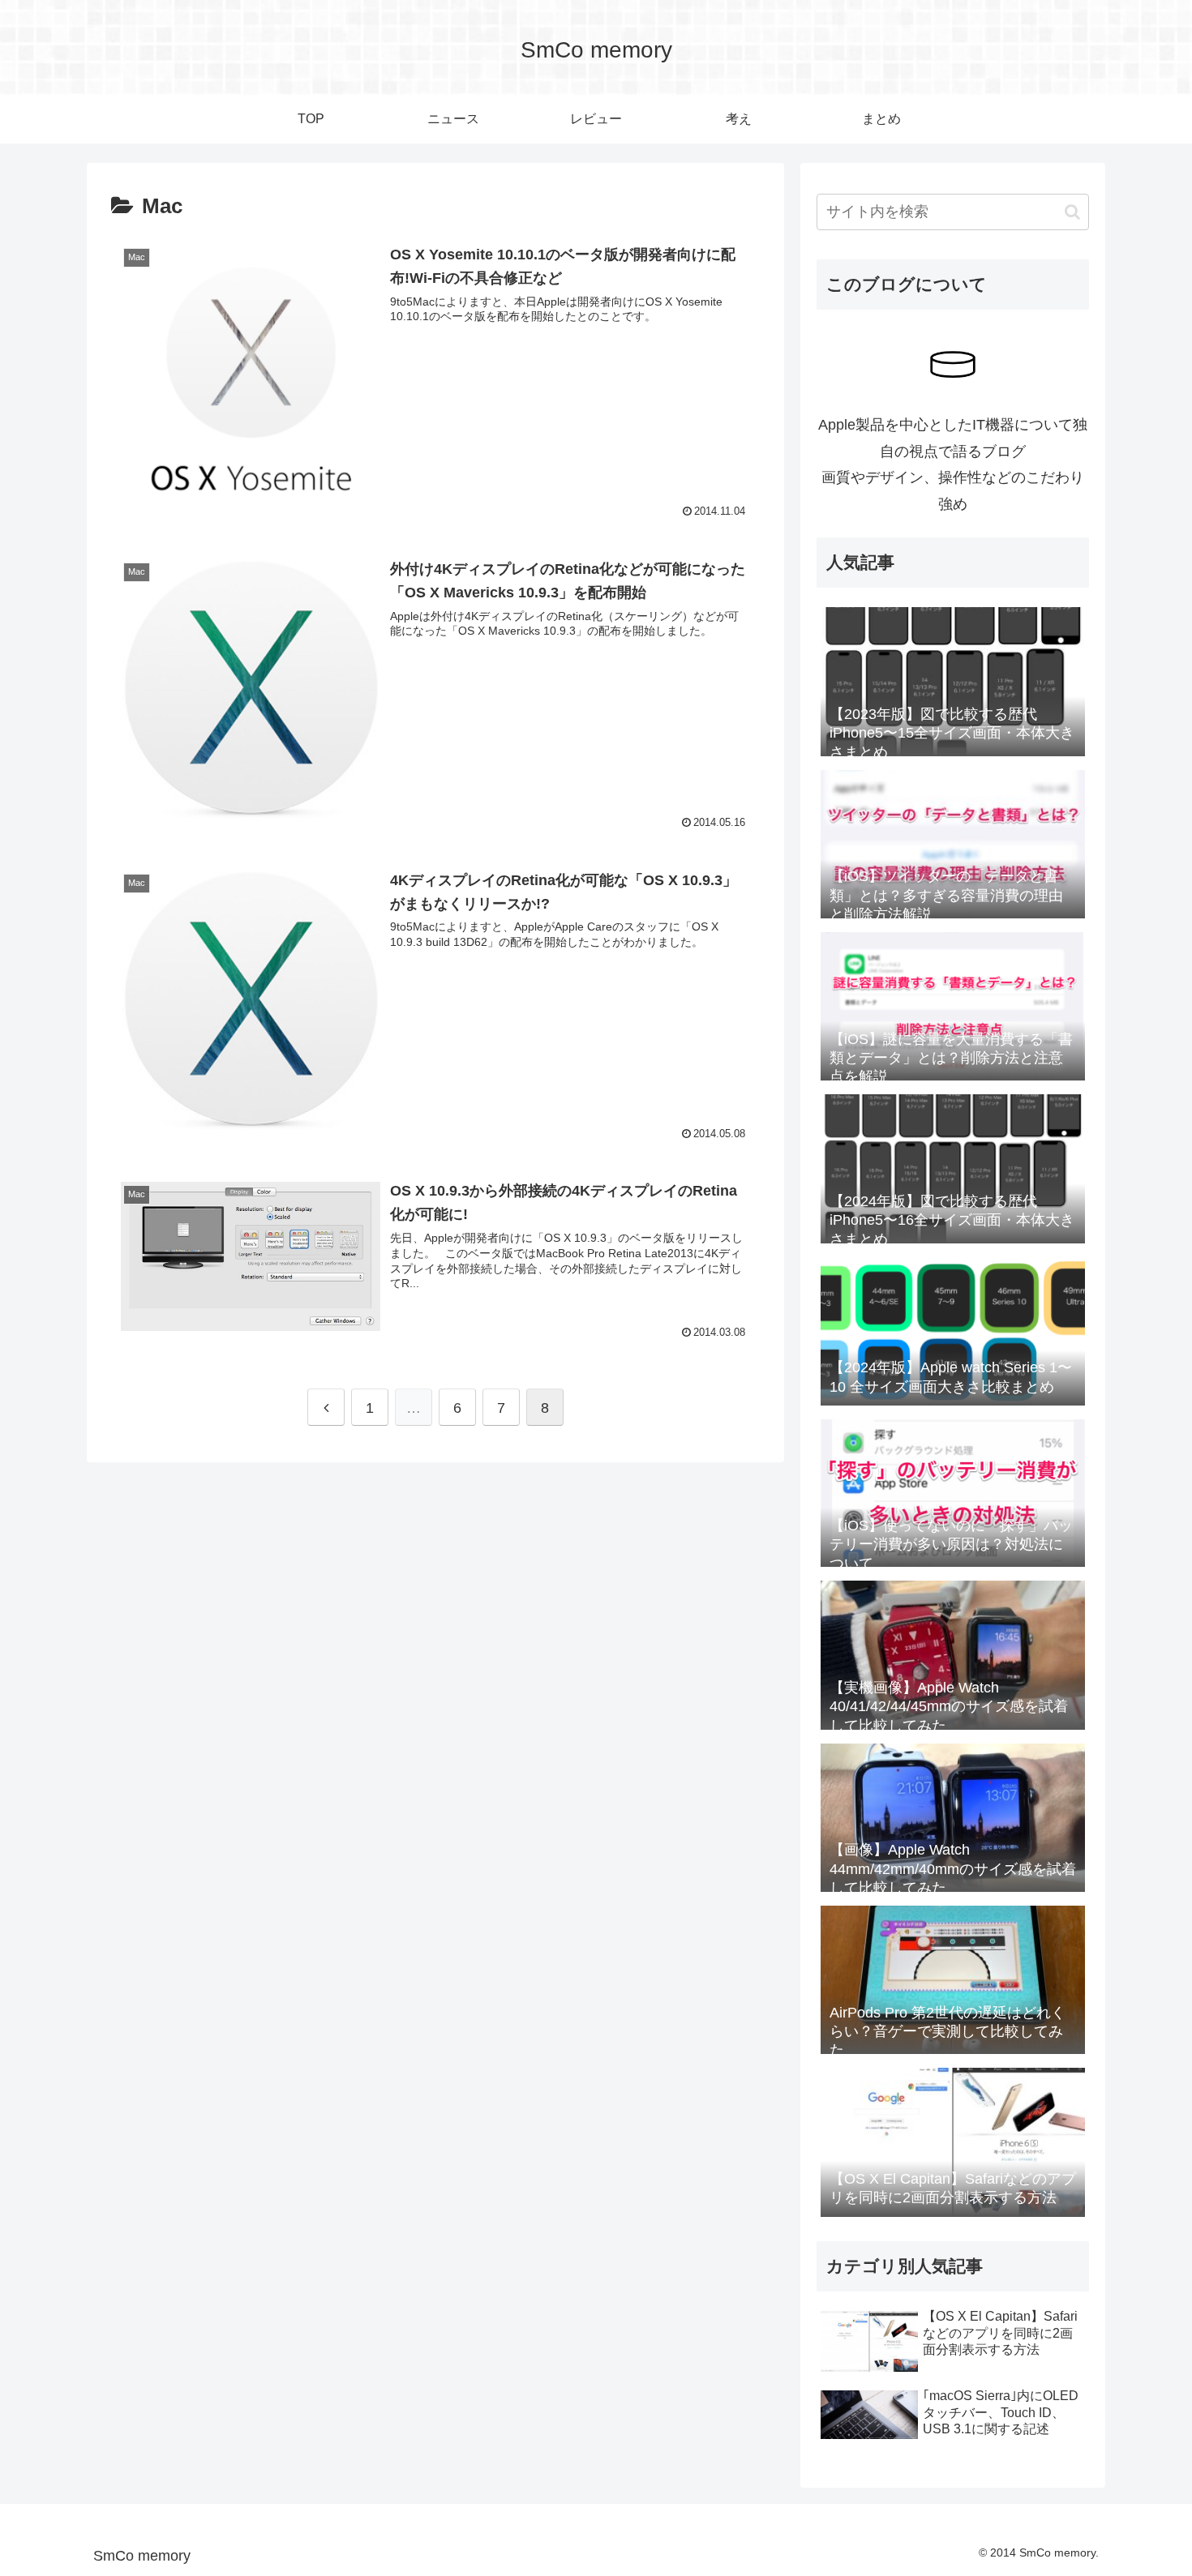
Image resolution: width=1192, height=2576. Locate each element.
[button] (1072, 212)
